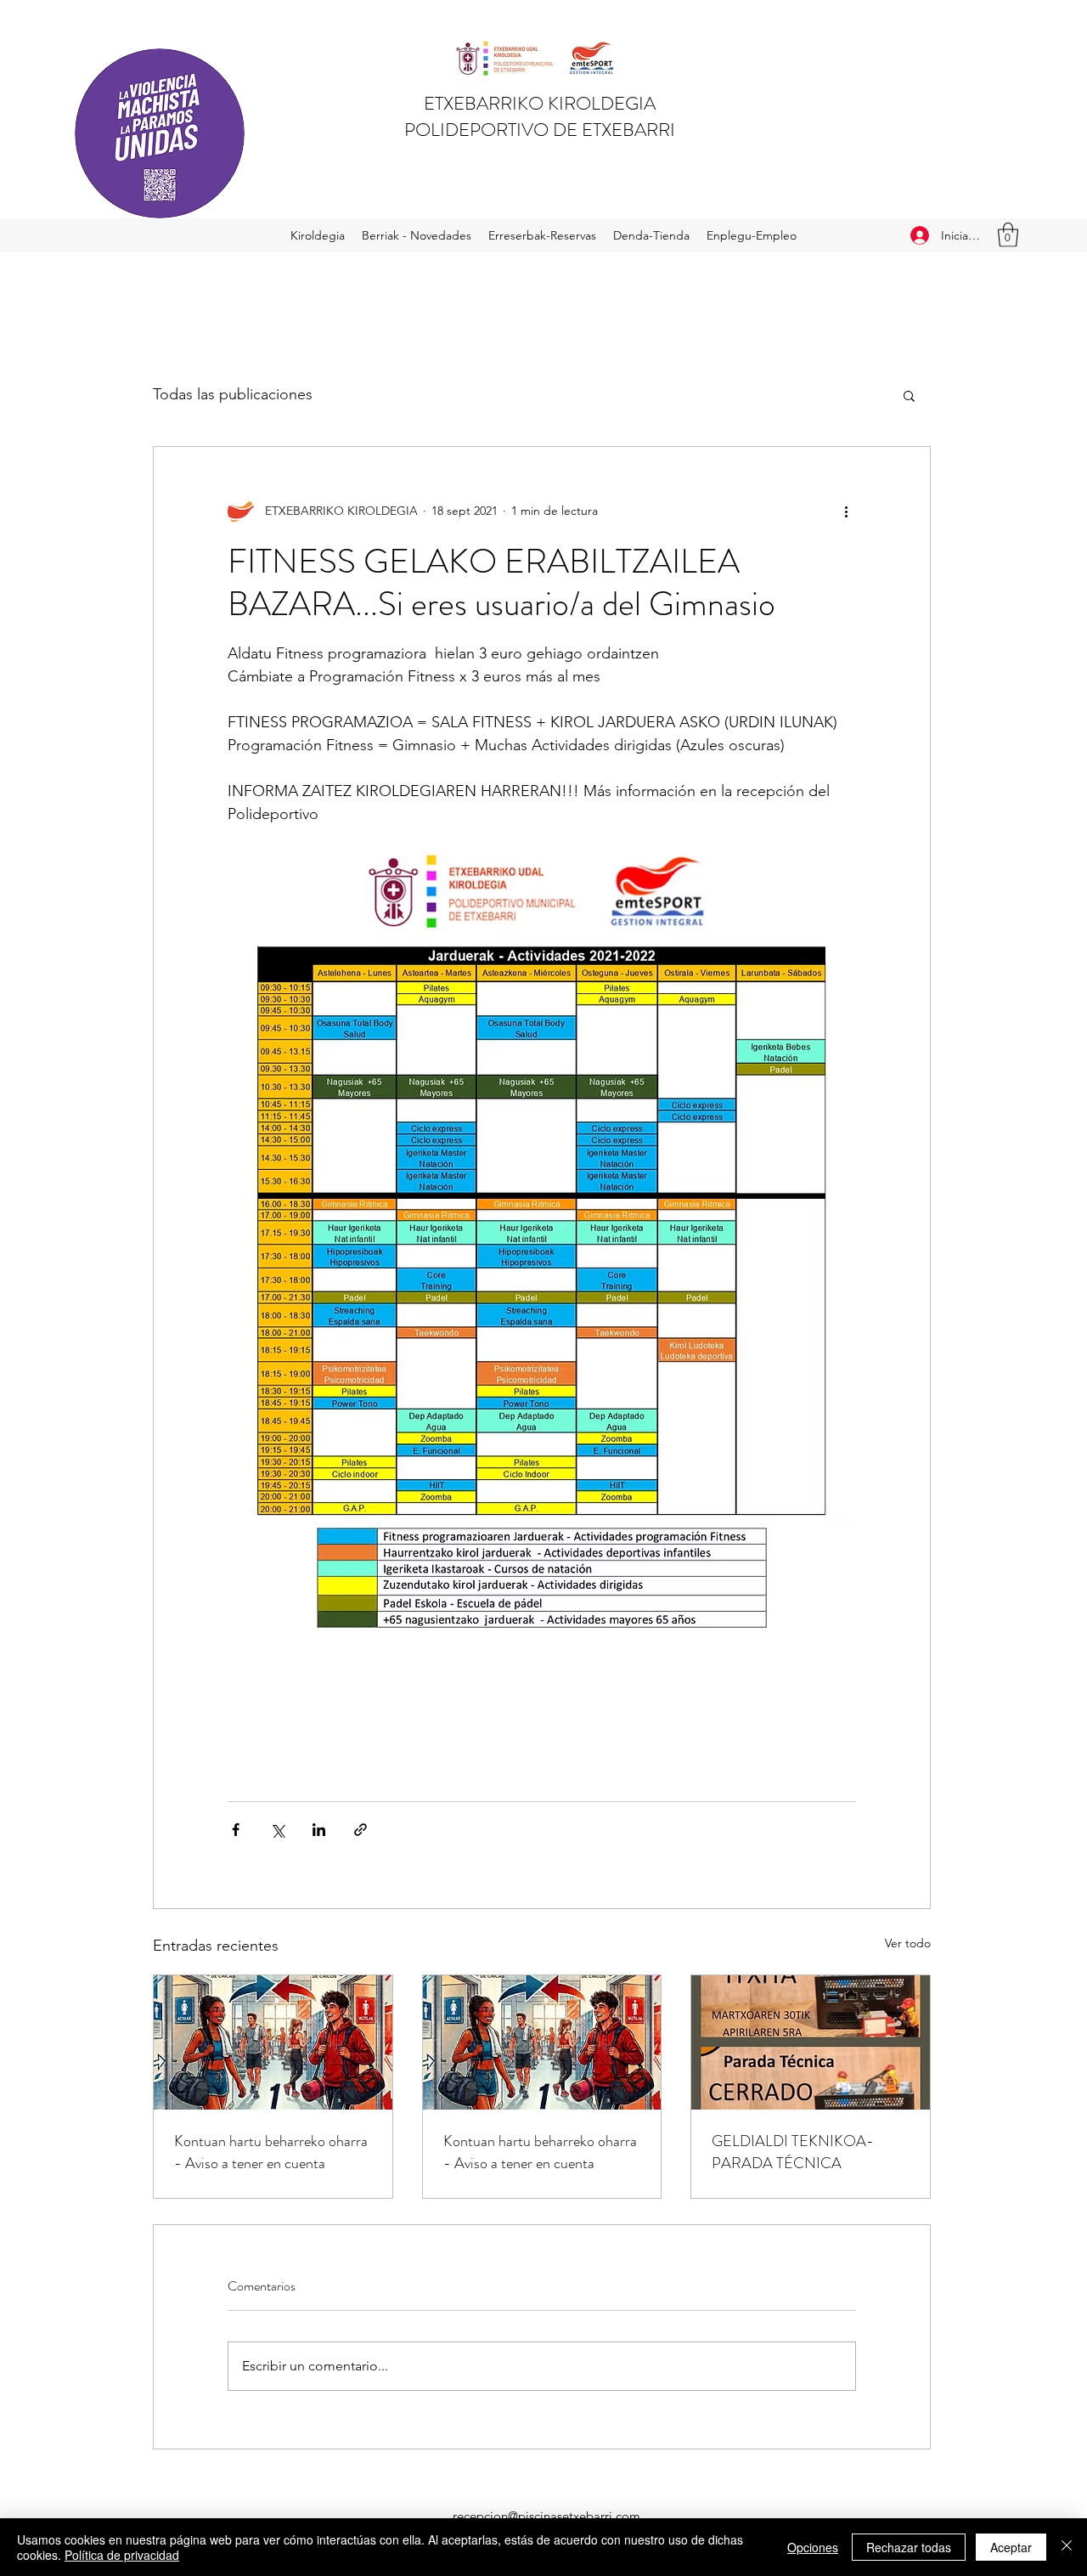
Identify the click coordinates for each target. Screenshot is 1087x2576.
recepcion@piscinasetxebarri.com (546, 2516)
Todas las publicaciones (233, 394)
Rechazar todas (909, 2547)
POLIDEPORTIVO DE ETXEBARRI (540, 130)
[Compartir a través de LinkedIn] (319, 1830)
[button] (1008, 235)
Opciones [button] (813, 2547)
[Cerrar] (1067, 2547)
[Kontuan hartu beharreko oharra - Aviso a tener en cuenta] (273, 2042)
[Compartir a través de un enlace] (360, 1830)
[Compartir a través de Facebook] (236, 1830)
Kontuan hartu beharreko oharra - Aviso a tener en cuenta (271, 2152)
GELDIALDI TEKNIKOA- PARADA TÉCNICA (793, 2152)
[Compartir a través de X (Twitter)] (277, 1830)
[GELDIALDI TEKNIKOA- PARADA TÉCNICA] (811, 2042)
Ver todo (908, 1943)
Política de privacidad (122, 2555)
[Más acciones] (846, 511)
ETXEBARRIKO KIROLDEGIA (540, 103)
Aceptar (1011, 2547)
